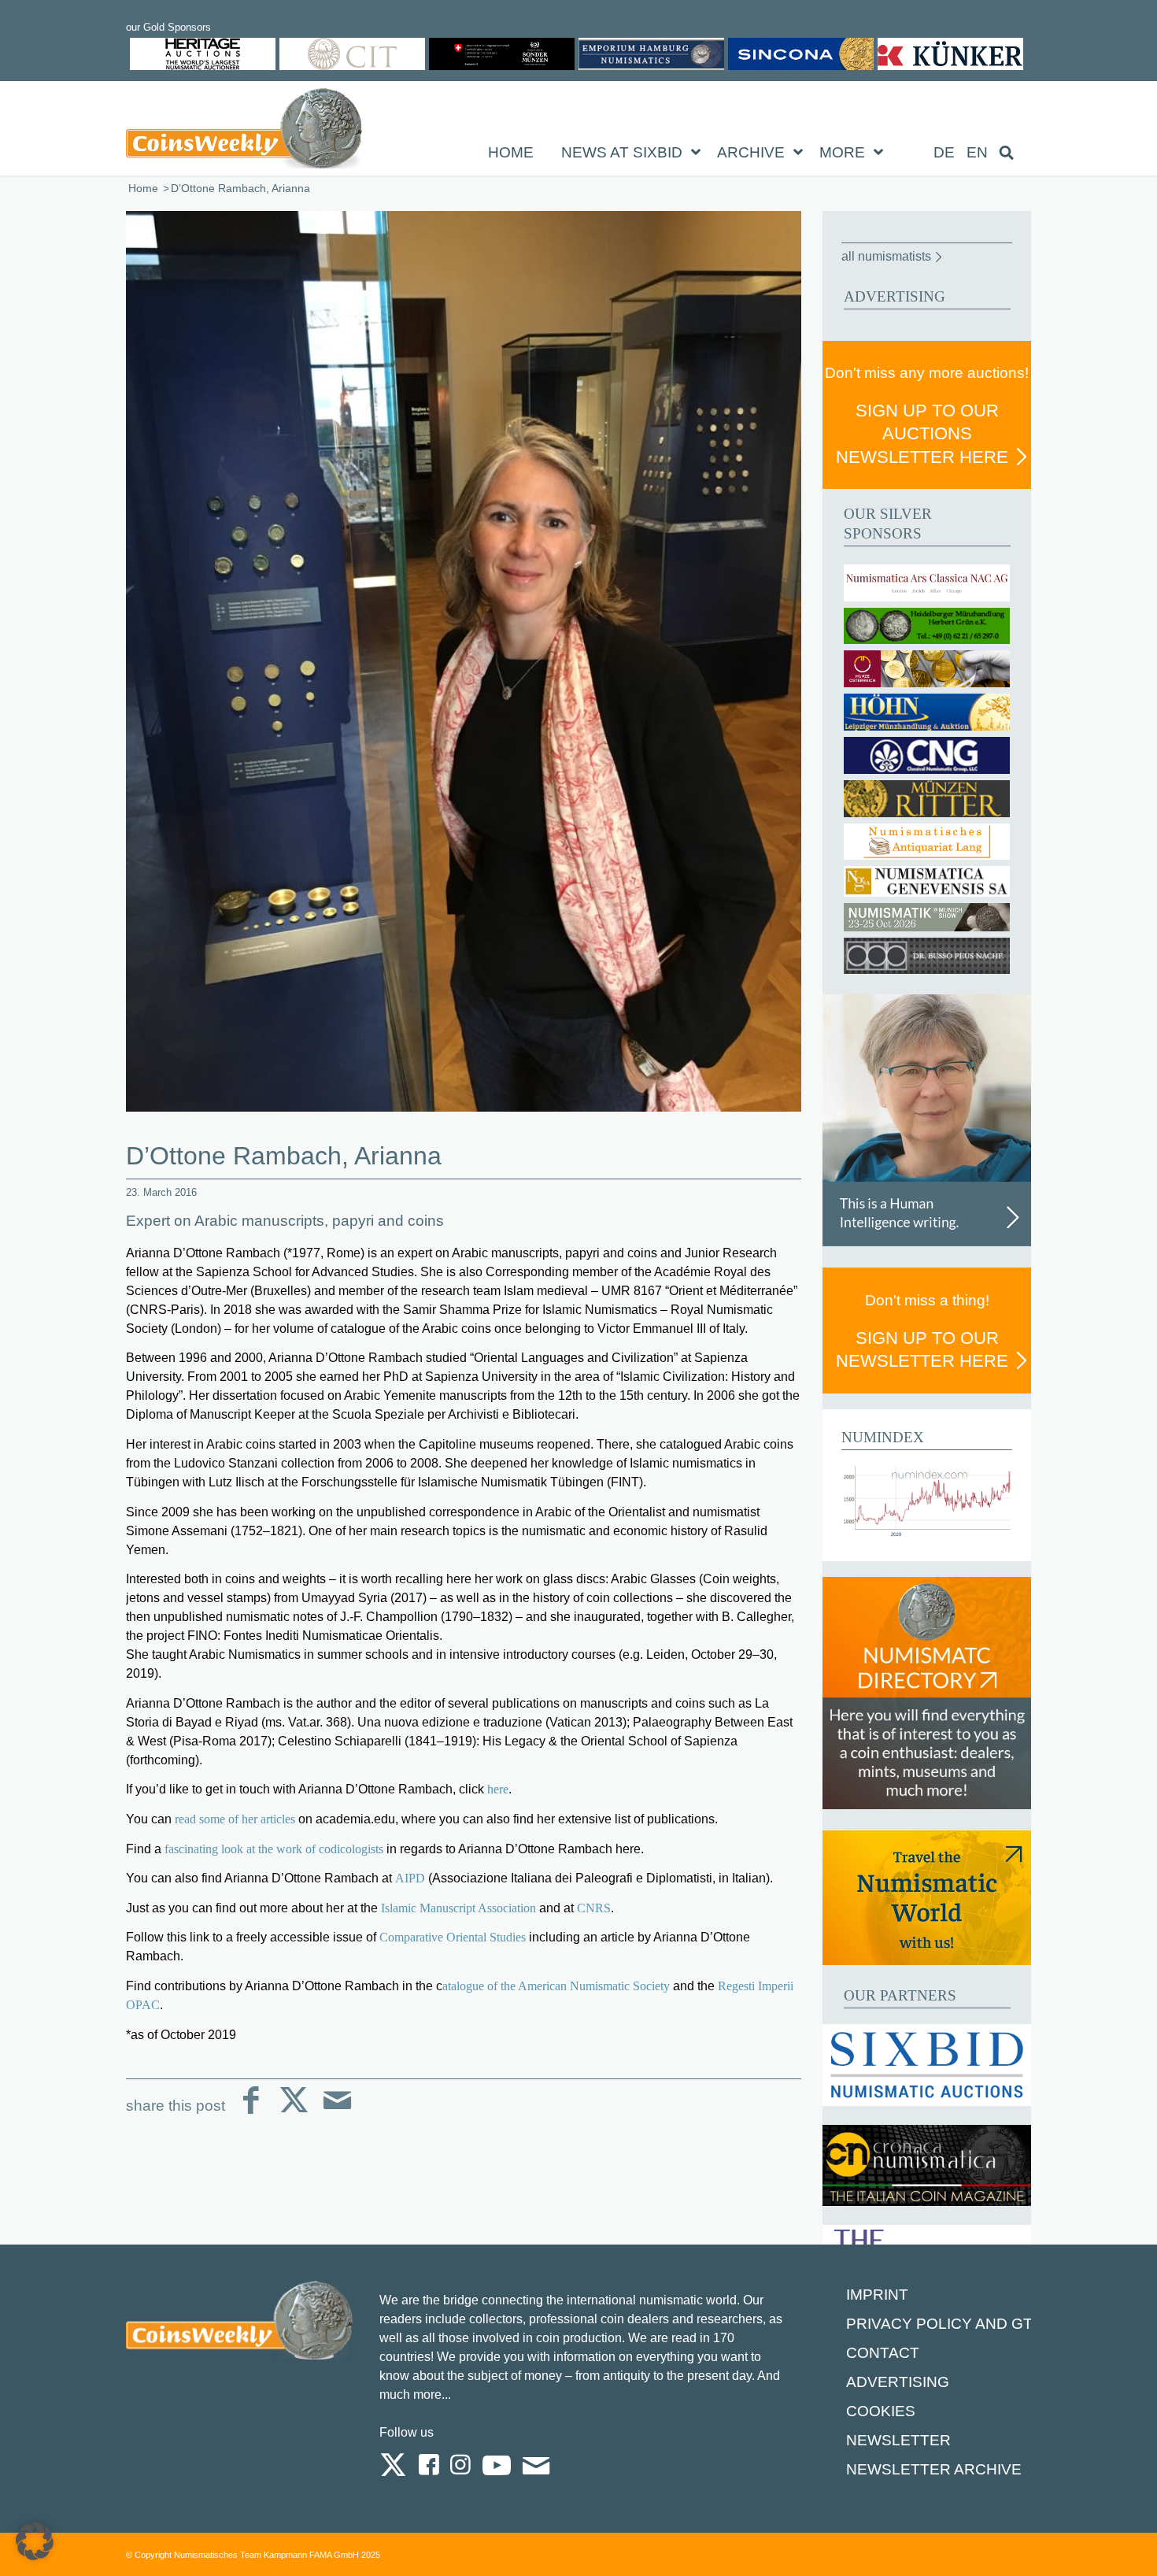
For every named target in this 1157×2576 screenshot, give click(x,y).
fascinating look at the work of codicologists (274, 1849)
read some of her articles (237, 1819)
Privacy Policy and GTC (945, 2324)
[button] (35, 2541)
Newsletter (898, 2440)
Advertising (898, 2382)
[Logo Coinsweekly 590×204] (244, 131)
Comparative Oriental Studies (453, 1937)
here (498, 1789)
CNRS (594, 1908)
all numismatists (886, 256)
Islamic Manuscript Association (458, 1908)
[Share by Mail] (337, 2113)
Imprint (877, 2295)
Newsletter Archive (934, 2469)
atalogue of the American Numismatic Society (556, 1986)
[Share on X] (294, 2113)
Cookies (881, 2411)
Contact (883, 2353)
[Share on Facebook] (251, 2113)
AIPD (410, 1878)
